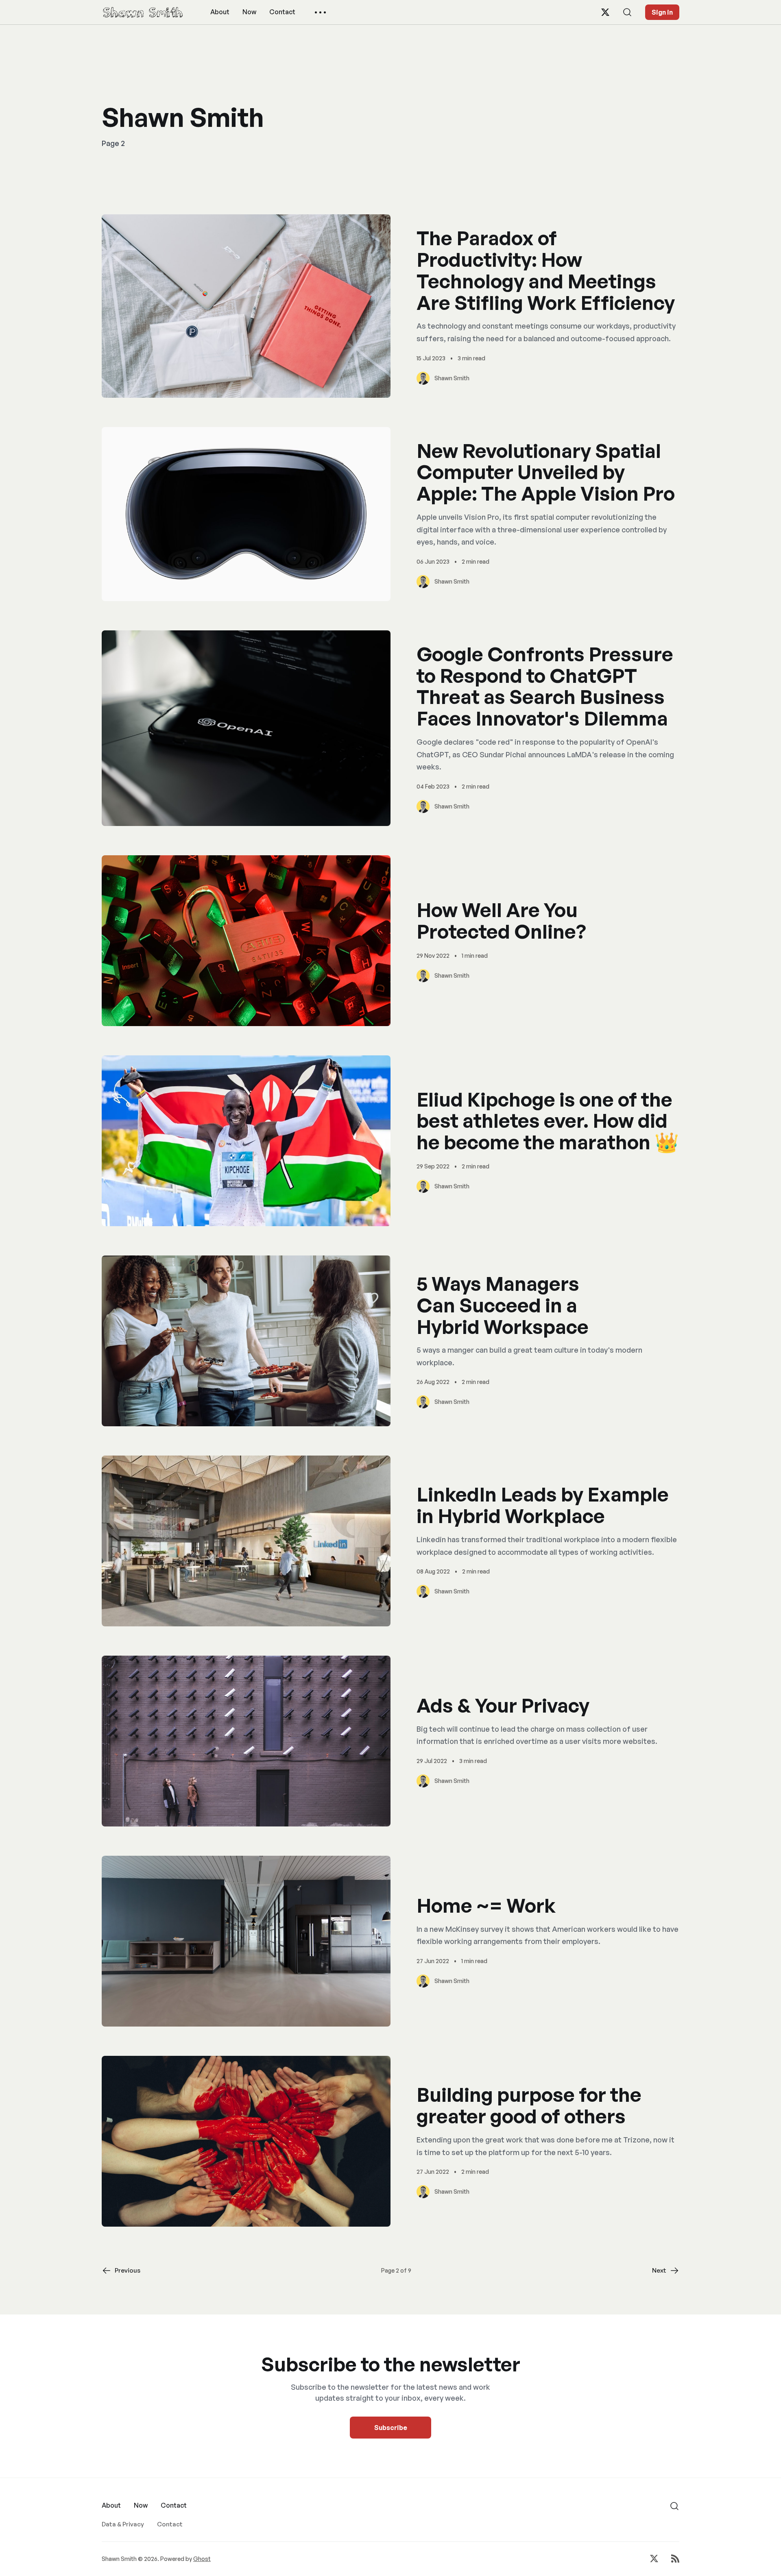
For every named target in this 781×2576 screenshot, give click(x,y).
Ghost (202, 2559)
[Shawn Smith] (143, 12)
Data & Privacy (123, 2524)
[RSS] (675, 2559)
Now (249, 12)
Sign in (662, 12)
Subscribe (391, 2428)
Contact (282, 12)
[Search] (627, 12)
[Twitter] (605, 12)
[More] (320, 12)
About (220, 12)
